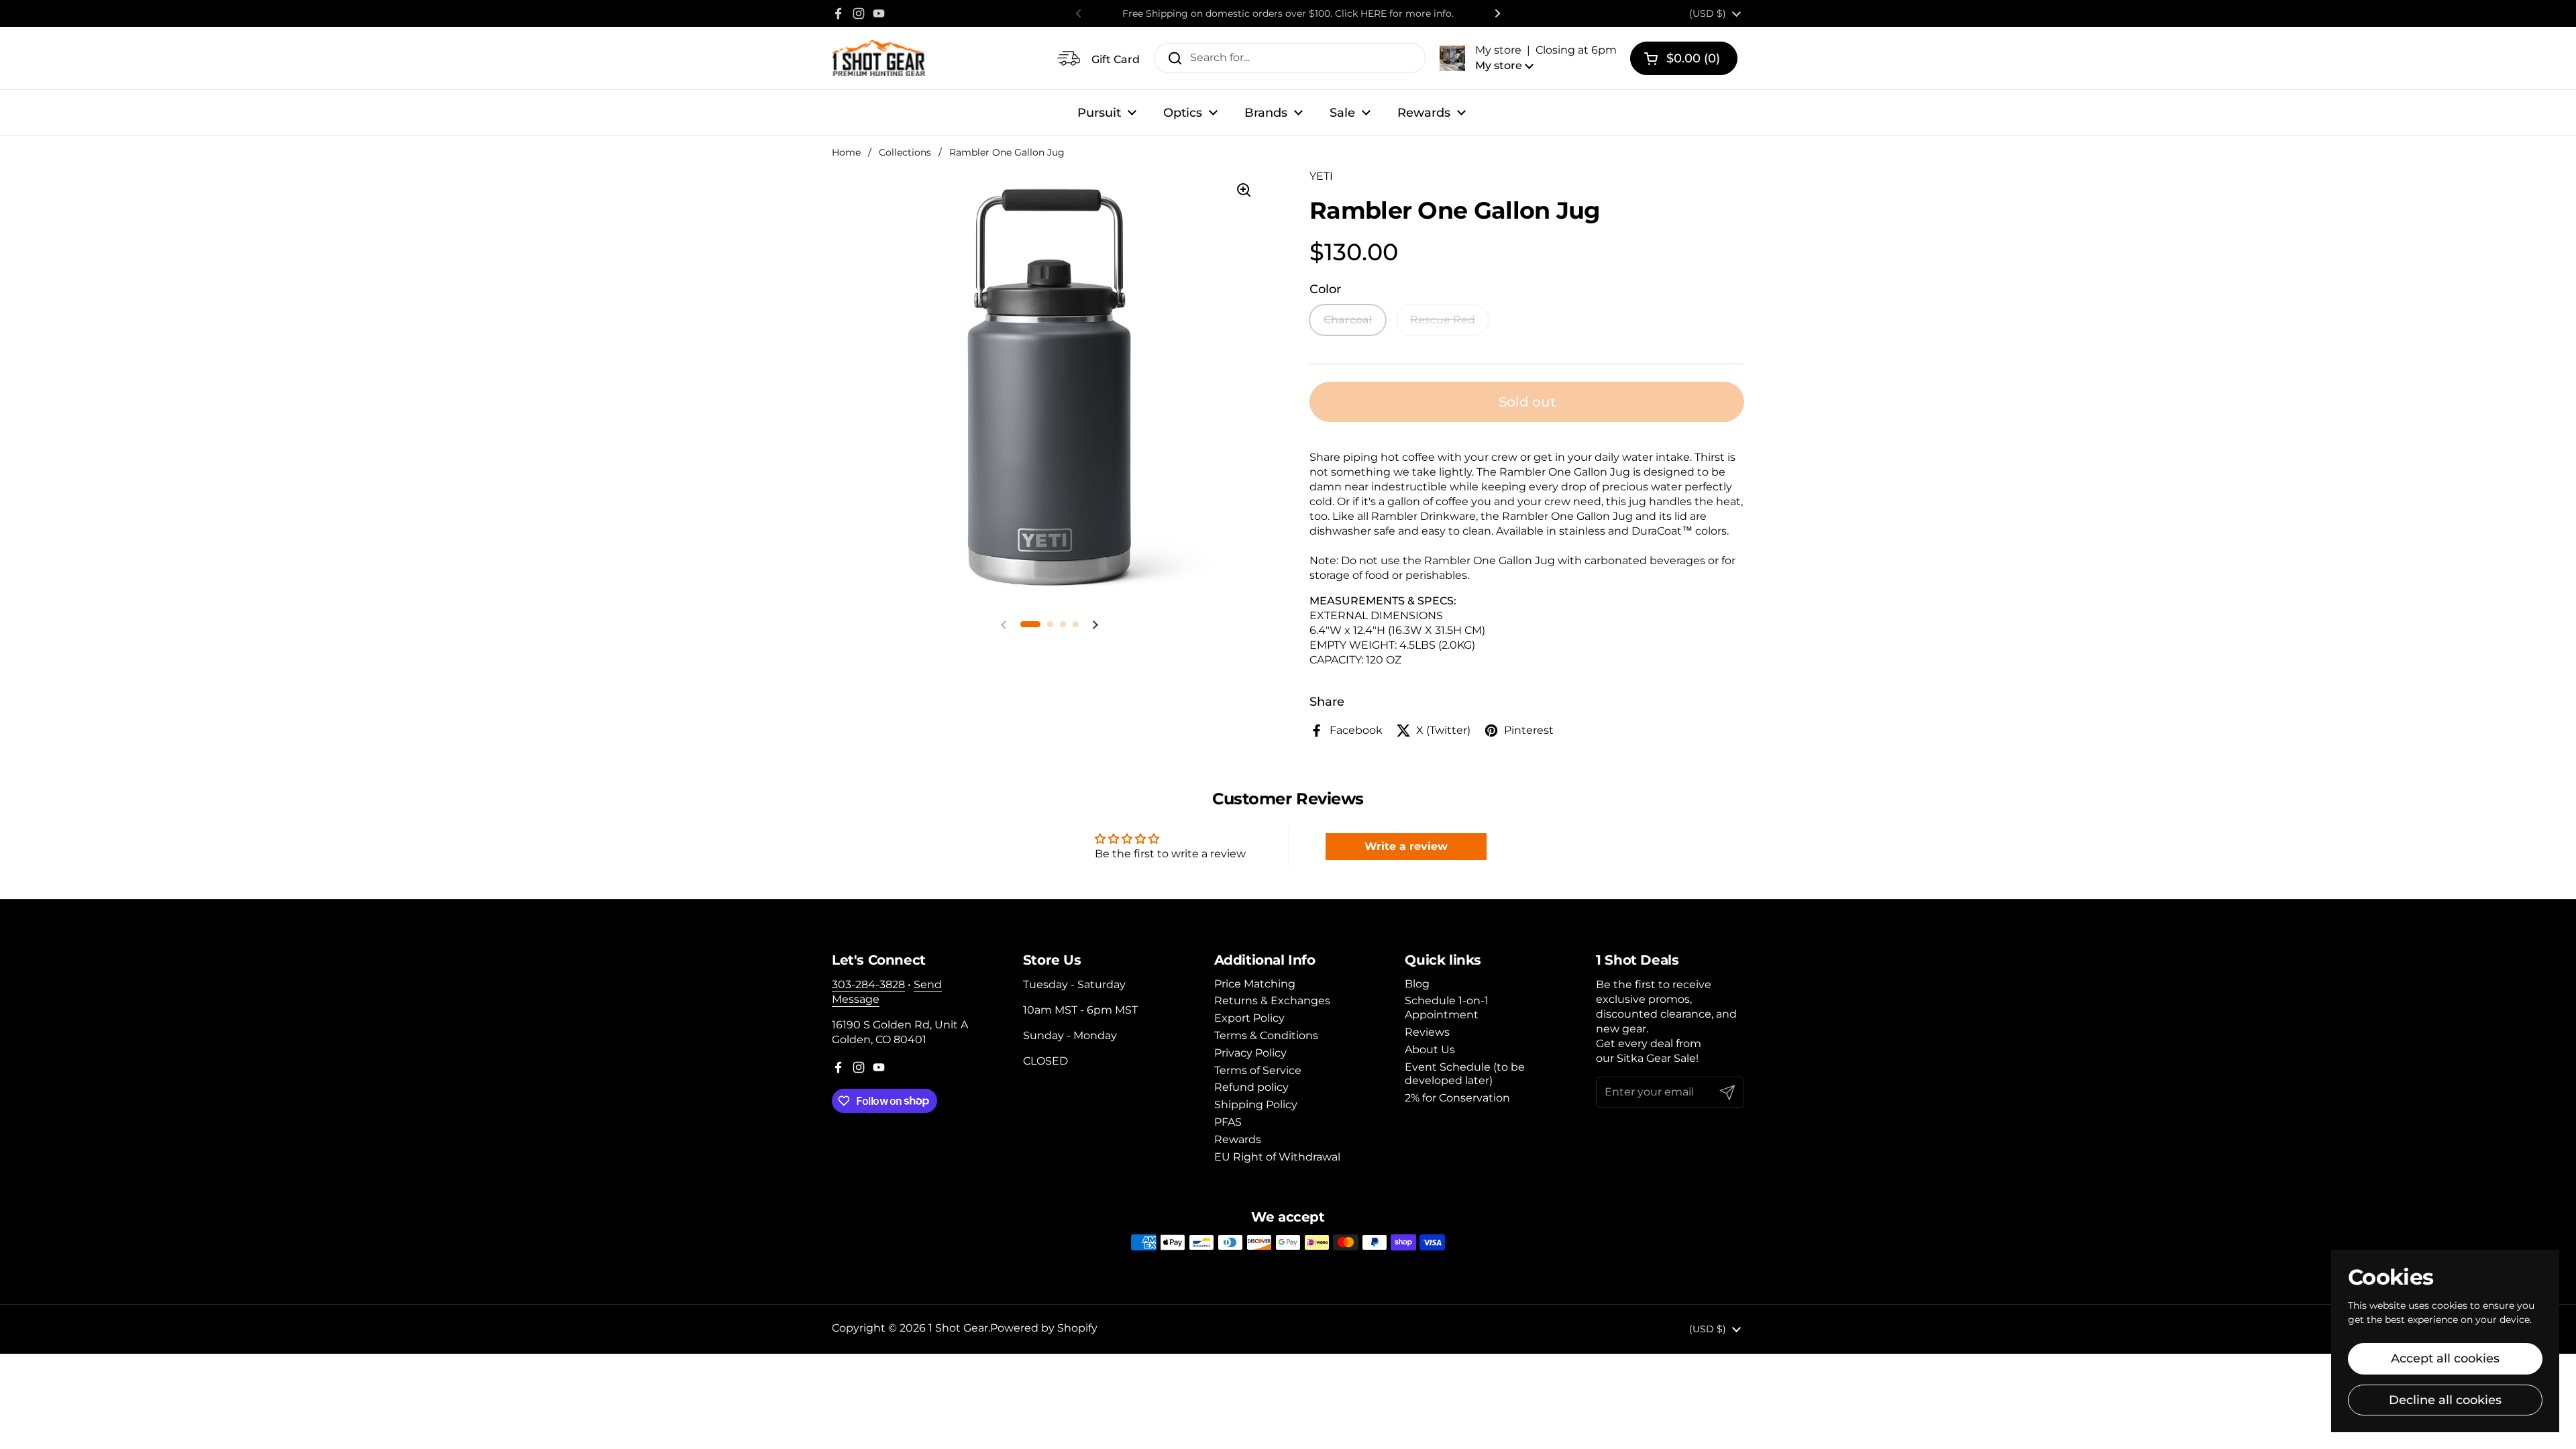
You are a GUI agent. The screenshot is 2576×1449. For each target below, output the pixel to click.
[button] (1528, 58)
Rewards (1238, 1139)
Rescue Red (1443, 320)
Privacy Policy (1250, 1053)
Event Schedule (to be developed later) (1465, 1074)
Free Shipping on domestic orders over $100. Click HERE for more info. (1288, 13)
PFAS (1228, 1122)
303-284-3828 (868, 984)
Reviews (1427, 1032)
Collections (905, 152)
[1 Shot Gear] (878, 58)
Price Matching (1255, 984)
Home (846, 152)
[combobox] (1290, 58)
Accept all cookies (2445, 1358)
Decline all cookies (2445, 1400)
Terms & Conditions (1266, 1035)
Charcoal (1348, 320)
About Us (1430, 1050)
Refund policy (1251, 1087)
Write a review (1406, 846)
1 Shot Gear (958, 1328)
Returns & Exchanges (1272, 1001)
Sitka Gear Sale (1656, 1058)
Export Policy (1249, 1018)
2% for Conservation (1457, 1098)
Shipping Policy (1256, 1105)
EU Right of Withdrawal (1277, 1157)
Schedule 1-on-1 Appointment (1447, 1008)
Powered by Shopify (1044, 1328)
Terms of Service (1258, 1070)
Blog (1417, 984)
